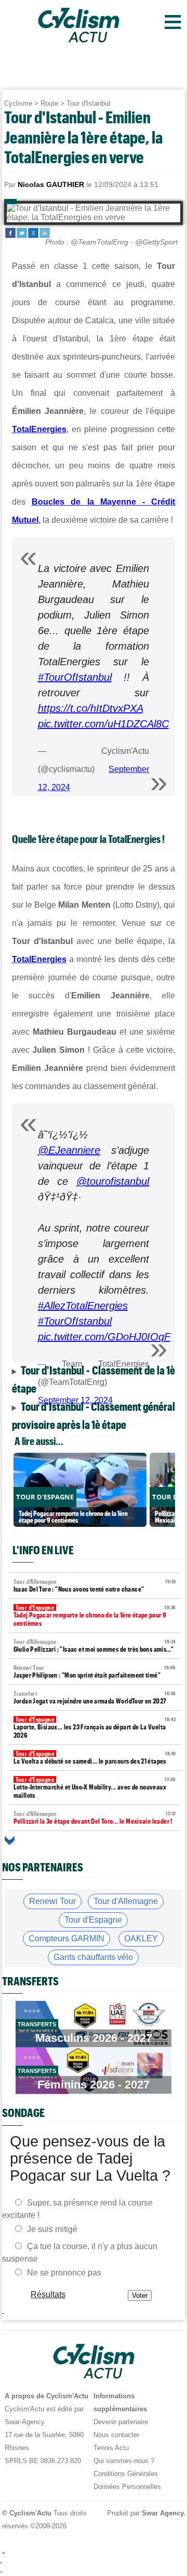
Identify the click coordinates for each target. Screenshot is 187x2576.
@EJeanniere (69, 1150)
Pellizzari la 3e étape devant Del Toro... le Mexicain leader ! (95, 1818)
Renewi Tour (52, 1901)
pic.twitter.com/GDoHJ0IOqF (104, 1337)
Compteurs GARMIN (66, 1938)
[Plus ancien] (10, 1841)
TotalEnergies (39, 429)
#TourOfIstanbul (75, 677)
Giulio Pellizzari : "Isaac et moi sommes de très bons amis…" (95, 1646)
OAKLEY (141, 1938)
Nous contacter (116, 2435)
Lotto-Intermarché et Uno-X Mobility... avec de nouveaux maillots (95, 1788)
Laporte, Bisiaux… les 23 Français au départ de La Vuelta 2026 (95, 1728)
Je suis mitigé (52, 2229)
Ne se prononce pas (64, 2272)
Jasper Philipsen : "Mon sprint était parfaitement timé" (95, 1672)
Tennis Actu (111, 2448)
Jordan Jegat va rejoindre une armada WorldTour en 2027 (95, 1698)
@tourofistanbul (113, 1181)
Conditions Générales (126, 2474)
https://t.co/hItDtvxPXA (90, 708)
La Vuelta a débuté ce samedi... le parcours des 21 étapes (95, 1758)
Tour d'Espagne (93, 1920)
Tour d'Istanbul (88, 103)
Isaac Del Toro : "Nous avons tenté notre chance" (95, 1586)
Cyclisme (18, 103)
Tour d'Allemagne (126, 1901)
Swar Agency (162, 2513)
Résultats (48, 2294)
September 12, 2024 (75, 1400)
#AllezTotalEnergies (83, 1306)
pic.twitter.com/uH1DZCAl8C (103, 724)
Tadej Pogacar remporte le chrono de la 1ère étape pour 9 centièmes (95, 1616)
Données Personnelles (127, 2487)
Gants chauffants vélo (93, 1957)
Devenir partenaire (121, 2422)
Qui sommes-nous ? (124, 2461)
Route (49, 103)
